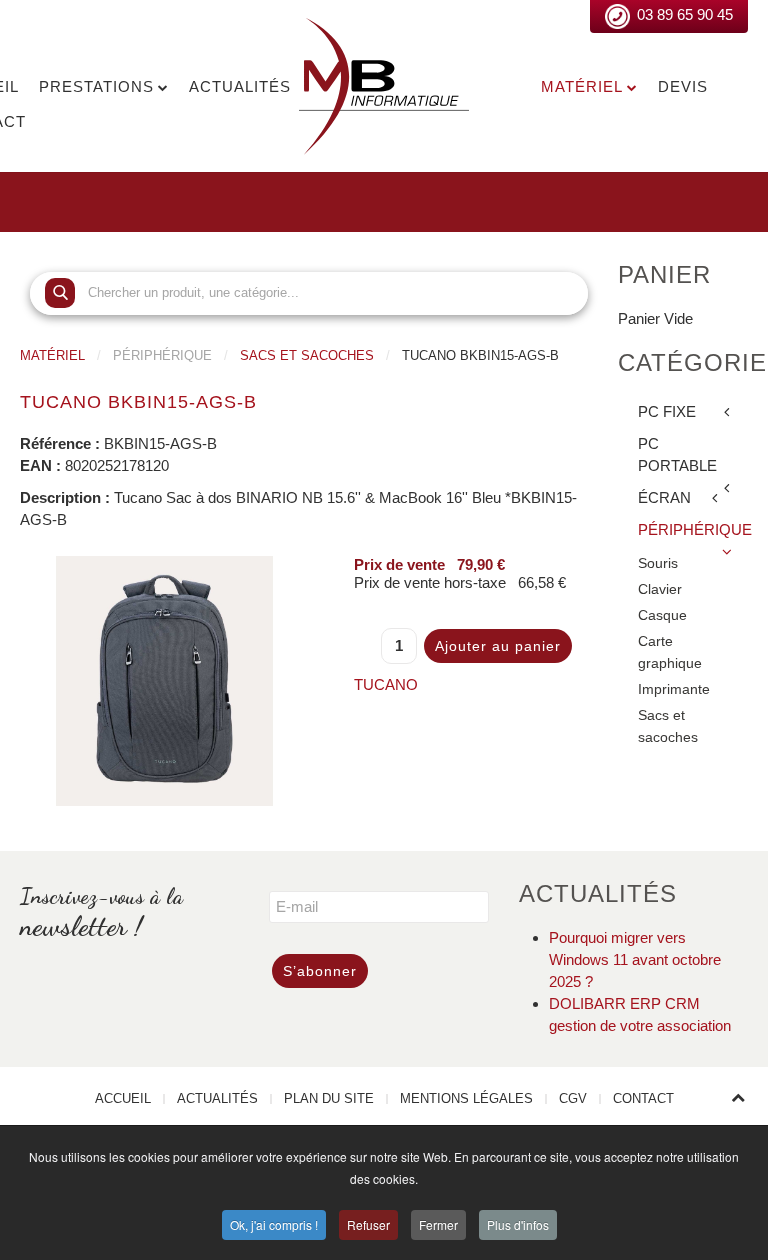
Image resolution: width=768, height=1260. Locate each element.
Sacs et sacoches (307, 355)
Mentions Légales (466, 1098)
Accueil (123, 1098)
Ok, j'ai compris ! (274, 1224)
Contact (643, 1098)
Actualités (240, 86)
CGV (573, 1098)
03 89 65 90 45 (685, 14)
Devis (683, 86)
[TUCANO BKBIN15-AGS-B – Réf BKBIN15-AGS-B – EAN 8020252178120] (164, 678)
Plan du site (329, 1098)
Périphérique (693, 529)
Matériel (582, 86)
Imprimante (674, 689)
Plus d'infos (518, 1224)
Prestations (96, 86)
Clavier (660, 589)
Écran (664, 497)
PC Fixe (667, 411)
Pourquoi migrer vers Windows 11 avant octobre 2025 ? (635, 959)
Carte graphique (670, 652)
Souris (658, 563)
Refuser (368, 1224)
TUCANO (386, 684)
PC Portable (677, 454)
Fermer (438, 1224)
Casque (662, 615)
